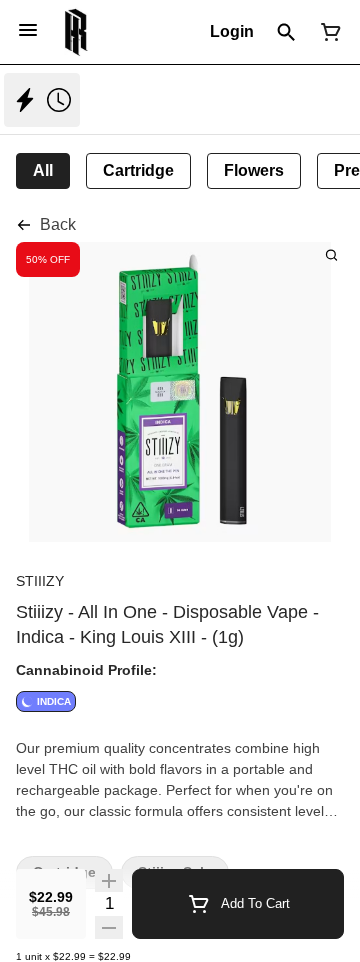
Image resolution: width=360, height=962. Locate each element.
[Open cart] (327, 32)
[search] (331, 254)
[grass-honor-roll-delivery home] (76, 32)
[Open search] (286, 32)
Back (58, 224)
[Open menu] (28, 30)
